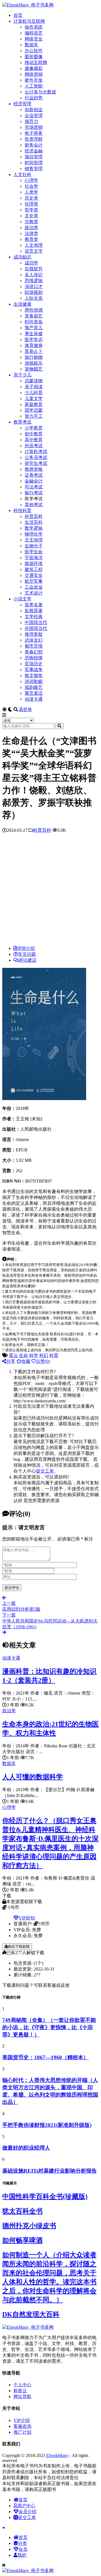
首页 (18, 15)
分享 (11, 1361)
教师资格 (34, 469)
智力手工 (34, 416)
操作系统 (34, 27)
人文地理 (34, 245)
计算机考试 (36, 452)
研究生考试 (36, 463)
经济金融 (34, 151)
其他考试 (34, 505)
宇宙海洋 (34, 558)
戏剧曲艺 (34, 687)
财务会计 (34, 145)
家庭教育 (34, 404)
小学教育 (34, 428)
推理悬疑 (34, 634)
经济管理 (22, 104)
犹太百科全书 (22, 2211)
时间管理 (34, 163)
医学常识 (34, 340)
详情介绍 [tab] (26, 948)
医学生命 (34, 552)
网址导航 (22, 2396)
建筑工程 (34, 569)
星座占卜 (34, 351)
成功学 (31, 263)
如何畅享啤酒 (22, 2240)
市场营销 (34, 127)
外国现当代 (36, 628)
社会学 (31, 186)
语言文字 (34, 251)
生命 (24, 1355)
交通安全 (34, 575)
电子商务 (34, 133)
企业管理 (34, 116)
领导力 (31, 121)
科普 (54, 1355)
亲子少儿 (22, 375)
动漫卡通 (34, 699)
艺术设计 (34, 593)
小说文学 (22, 599)
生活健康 (22, 304)
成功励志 (22, 257)
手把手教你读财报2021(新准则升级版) (47, 2125)
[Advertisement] (50, 891)
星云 (13, 1355)
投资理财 (34, 139)
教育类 (31, 239)
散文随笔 (34, 676)
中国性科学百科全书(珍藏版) (45, 2196)
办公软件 (34, 51)
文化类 (31, 216)
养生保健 (34, 334)
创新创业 (34, 110)
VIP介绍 (22, 2420)
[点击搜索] (59, 726)
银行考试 (34, 493)
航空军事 (34, 581)
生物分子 (34, 546)
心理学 (31, 180)
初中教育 (34, 434)
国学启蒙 (34, 410)
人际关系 (34, 298)
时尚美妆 (34, 322)
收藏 (26, 1361)
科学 (34, 1355)
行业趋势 (34, 98)
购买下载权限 (19, 1947)
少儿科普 (34, 393)
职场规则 (34, 292)
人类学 (31, 192)
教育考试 (22, 422)
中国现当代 (36, 622)
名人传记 (34, 275)
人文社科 (22, 174)
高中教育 (34, 440)
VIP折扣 (27, 1918)
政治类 (31, 228)
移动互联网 (36, 62)
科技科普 (22, 510)
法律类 (31, 233)
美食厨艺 (34, 316)
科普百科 (34, 516)
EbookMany (57, 2455)
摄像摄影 (34, 68)
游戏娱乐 (34, 363)
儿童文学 (34, 398)
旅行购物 (34, 357)
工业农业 (34, 587)
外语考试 (34, 446)
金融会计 (34, 481)
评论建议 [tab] (27, 960)
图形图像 (34, 57)
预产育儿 (34, 328)
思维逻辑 (34, 281)
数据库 (31, 45)
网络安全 (34, 39)
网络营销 (34, 74)
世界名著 (34, 605)
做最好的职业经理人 (26, 2148)
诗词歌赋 (34, 681)
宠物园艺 (34, 369)
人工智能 (34, 86)
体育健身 (34, 345)
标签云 (20, 2391)
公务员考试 (36, 457)
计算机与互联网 (29, 21)
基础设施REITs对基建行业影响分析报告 (50, 2171)
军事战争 (34, 670)
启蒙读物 (34, 381)
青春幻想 (34, 652)
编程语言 (34, 33)
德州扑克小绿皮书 (29, 2226)
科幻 (44, 1355)
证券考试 (34, 475)
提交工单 (45, 1471)
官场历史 (34, 664)
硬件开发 (34, 80)
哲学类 (31, 210)
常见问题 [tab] (27, 954)
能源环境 (34, 564)
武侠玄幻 (34, 640)
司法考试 (34, 487)
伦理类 (31, 204)
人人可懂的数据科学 (33, 1777)
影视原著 (34, 611)
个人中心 (22, 2385)
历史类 (31, 198)
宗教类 (31, 222)
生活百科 (34, 522)
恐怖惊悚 (34, 658)
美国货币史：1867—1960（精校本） (45, 2057)
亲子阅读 (34, 387)
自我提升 (34, 269)
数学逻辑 (34, 528)
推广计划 (22, 2432)
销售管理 (34, 169)
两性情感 (34, 310)
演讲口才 (34, 286)
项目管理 (34, 157)
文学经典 (34, 617)
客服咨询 (22, 2426)
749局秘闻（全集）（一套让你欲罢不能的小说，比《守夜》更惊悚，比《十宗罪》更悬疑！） (49, 2027)
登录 (27, 709)
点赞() (43, 1361)
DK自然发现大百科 (31, 2314)
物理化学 (34, 534)
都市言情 (34, 646)
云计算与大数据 (40, 92)
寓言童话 (34, 693)
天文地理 (34, 540)
